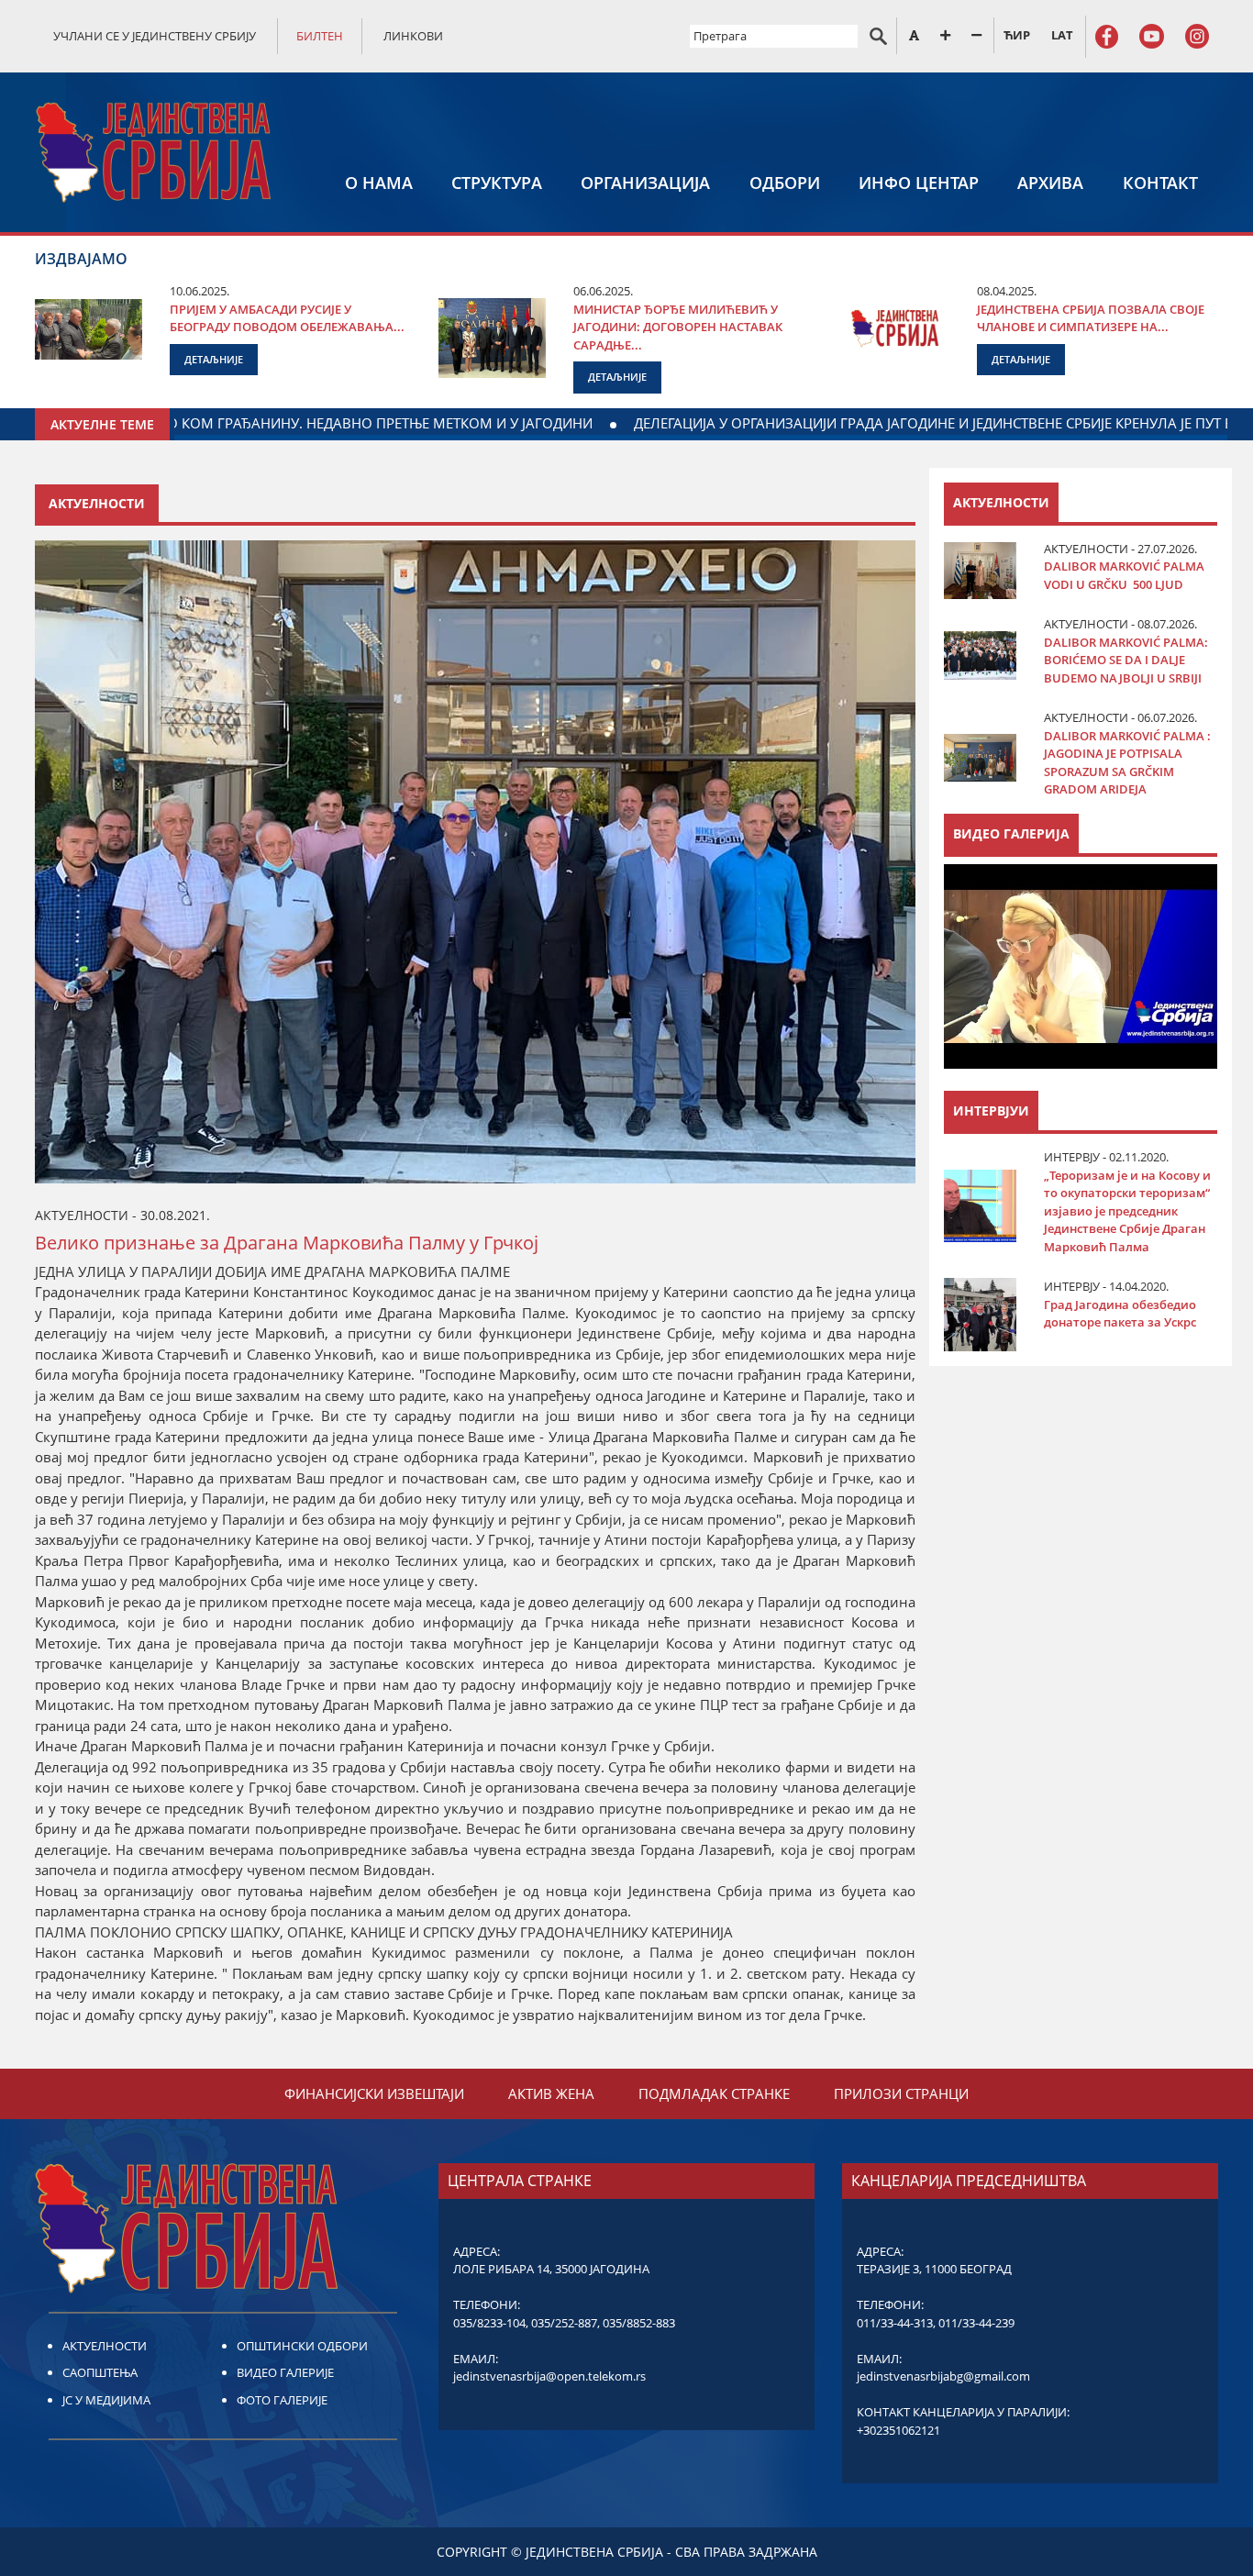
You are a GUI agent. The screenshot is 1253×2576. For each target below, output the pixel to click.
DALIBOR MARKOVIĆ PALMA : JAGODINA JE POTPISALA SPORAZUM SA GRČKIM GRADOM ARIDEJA (1127, 763)
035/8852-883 (639, 2323)
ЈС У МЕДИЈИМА (106, 2400)
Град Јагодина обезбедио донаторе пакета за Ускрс (1120, 1314)
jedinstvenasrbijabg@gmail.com (943, 2376)
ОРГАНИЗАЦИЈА (645, 183)
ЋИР (1017, 35)
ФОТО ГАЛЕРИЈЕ (282, 2400)
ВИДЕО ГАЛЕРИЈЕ (285, 2372)
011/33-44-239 (976, 2323)
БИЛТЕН (320, 36)
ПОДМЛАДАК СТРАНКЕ (714, 2093)
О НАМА (379, 183)
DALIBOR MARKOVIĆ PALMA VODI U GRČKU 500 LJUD (1124, 575)
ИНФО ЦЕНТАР (919, 183)
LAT (1062, 35)
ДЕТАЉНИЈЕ (214, 359)
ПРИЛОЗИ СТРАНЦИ (901, 2093)
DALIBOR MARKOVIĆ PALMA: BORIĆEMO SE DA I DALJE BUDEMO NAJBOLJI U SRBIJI (1126, 660)
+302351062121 (898, 2430)
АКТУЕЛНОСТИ (105, 2346)
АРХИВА (1050, 183)
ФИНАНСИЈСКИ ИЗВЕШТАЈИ (374, 2093)
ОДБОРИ (785, 183)
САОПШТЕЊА (100, 2372)
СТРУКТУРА (497, 183)
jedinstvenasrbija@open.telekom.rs (549, 2376)
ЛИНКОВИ (413, 36)
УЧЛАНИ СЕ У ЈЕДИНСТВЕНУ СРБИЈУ (155, 36)
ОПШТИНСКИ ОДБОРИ (302, 2346)
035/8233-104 (489, 2323)
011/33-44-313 (895, 2323)
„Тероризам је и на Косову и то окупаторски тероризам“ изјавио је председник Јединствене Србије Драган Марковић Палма (1127, 1211)
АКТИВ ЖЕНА (551, 2093)
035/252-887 (564, 2323)
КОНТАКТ (1160, 183)
